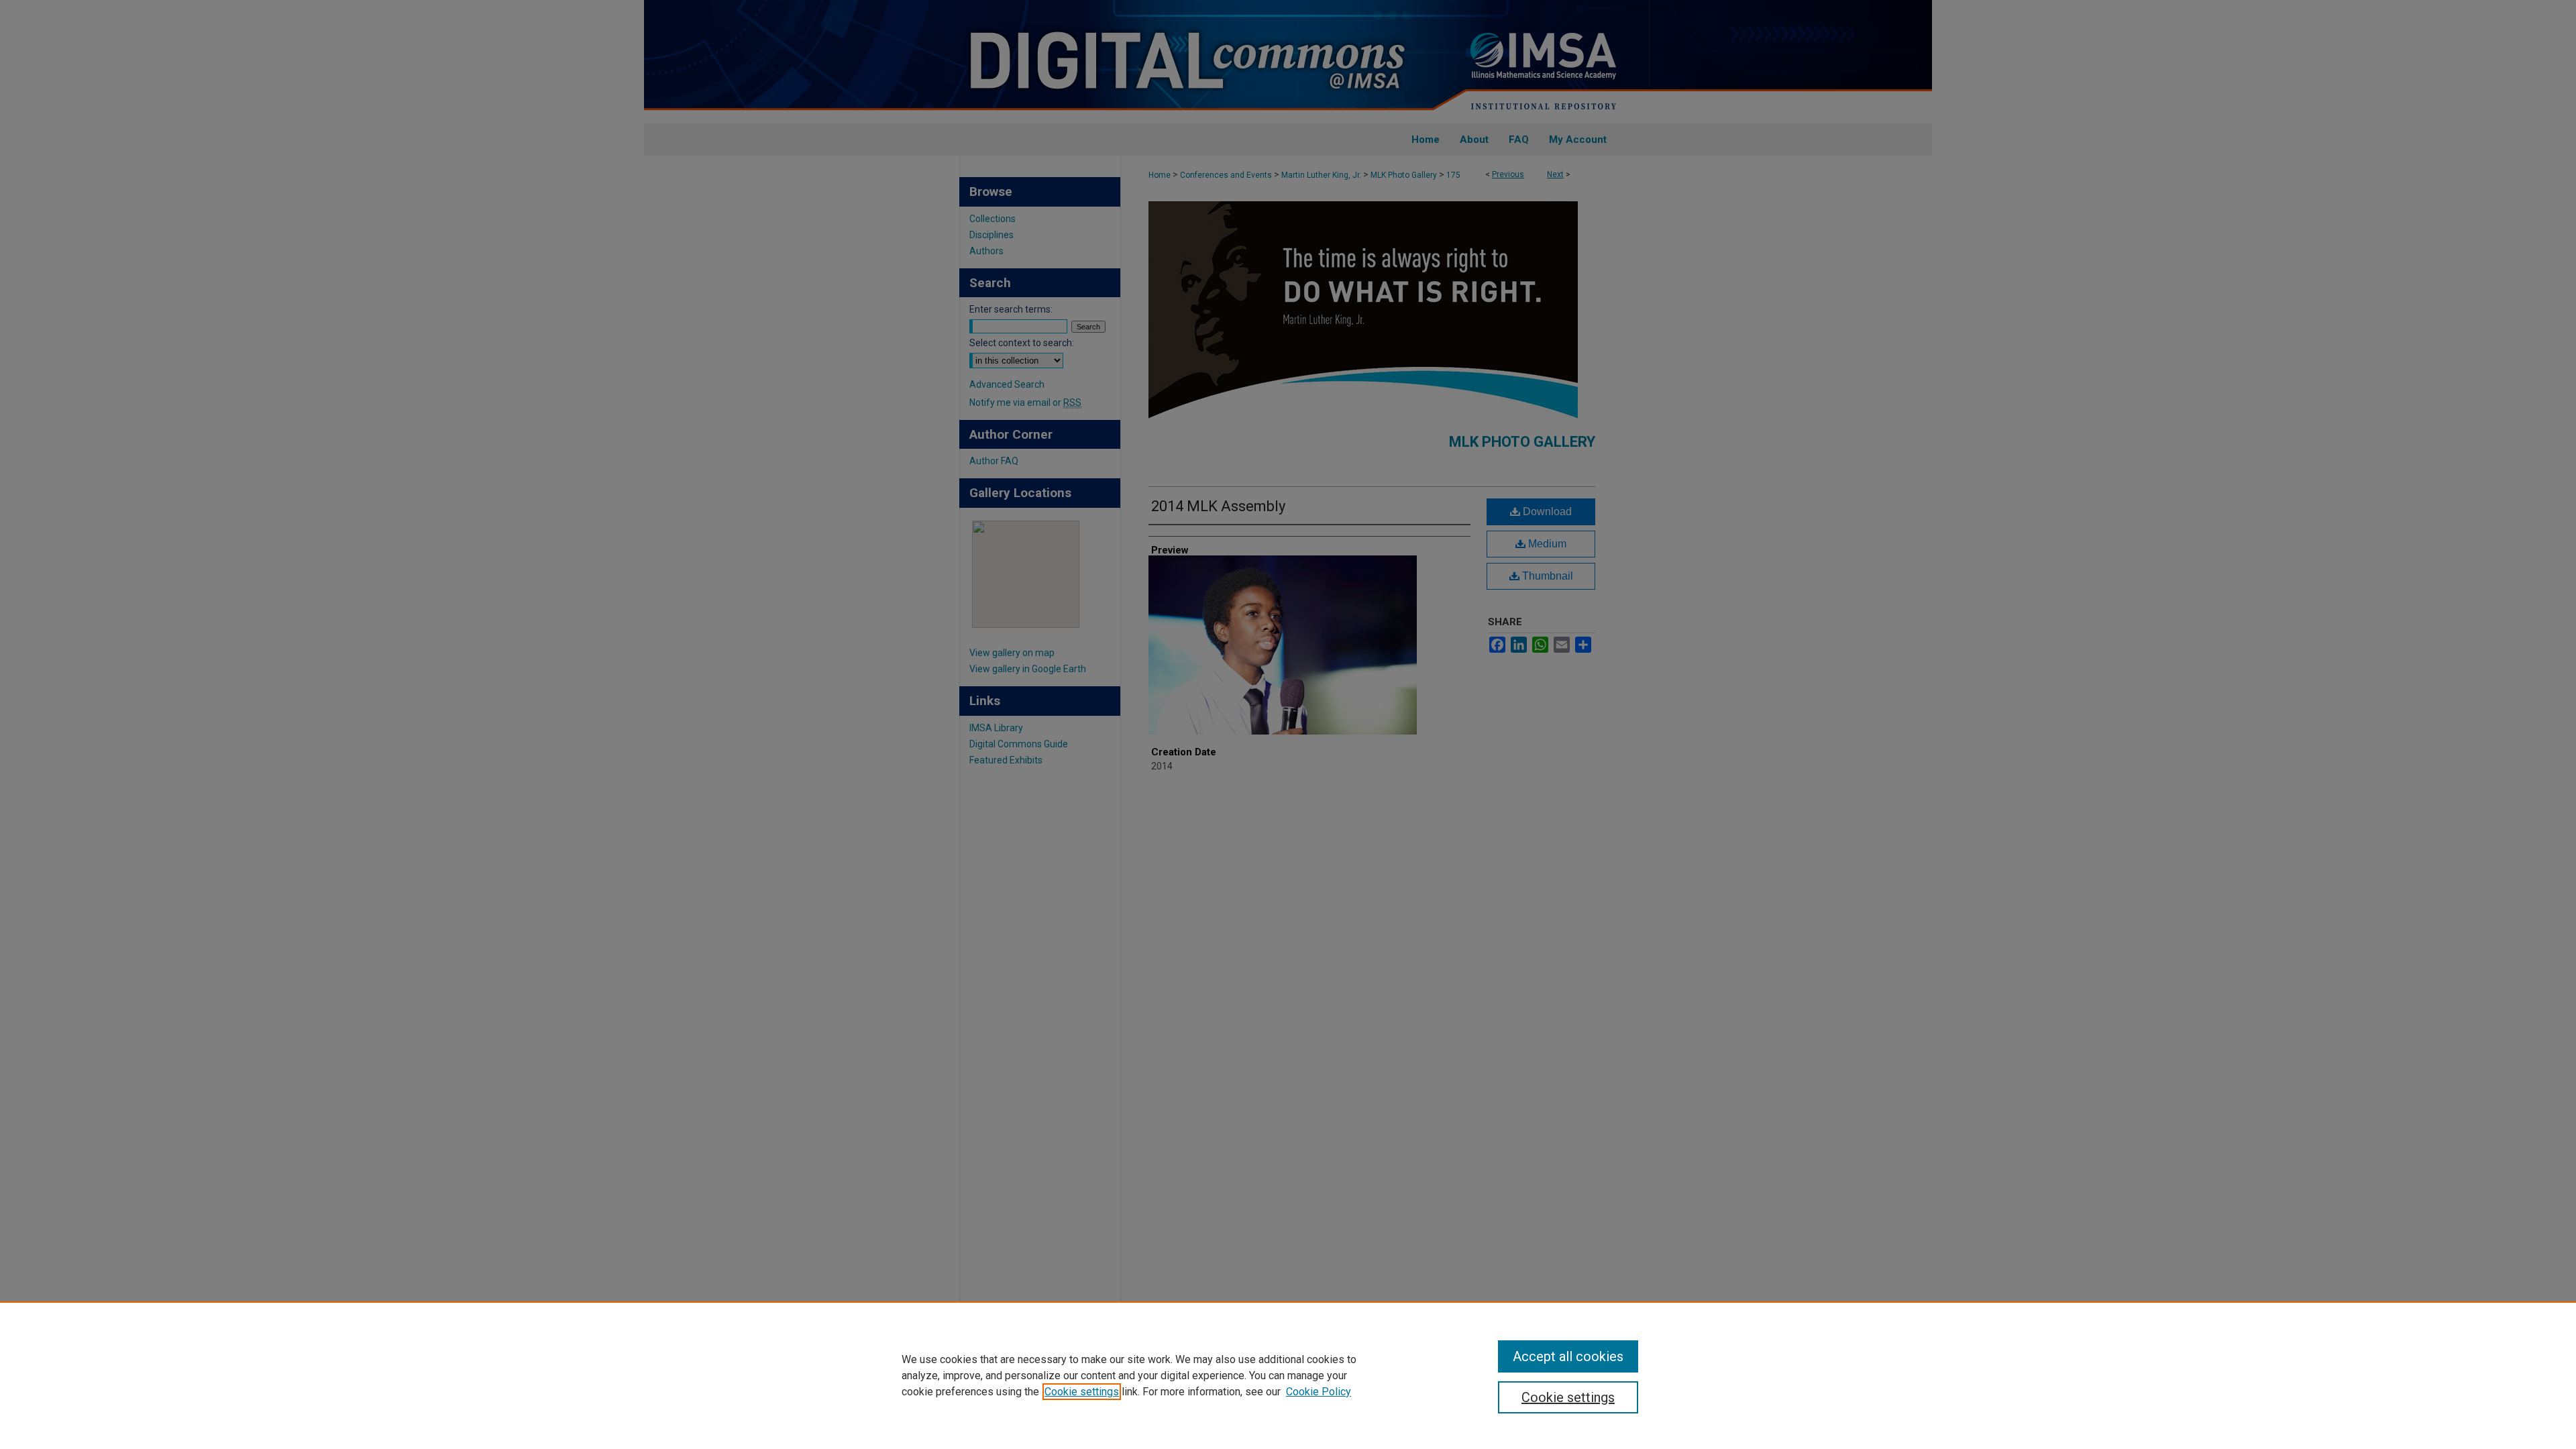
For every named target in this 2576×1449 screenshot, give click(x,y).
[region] (1288, 1375)
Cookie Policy (1319, 1392)
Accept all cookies (1568, 1356)
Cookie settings (1082, 1392)
